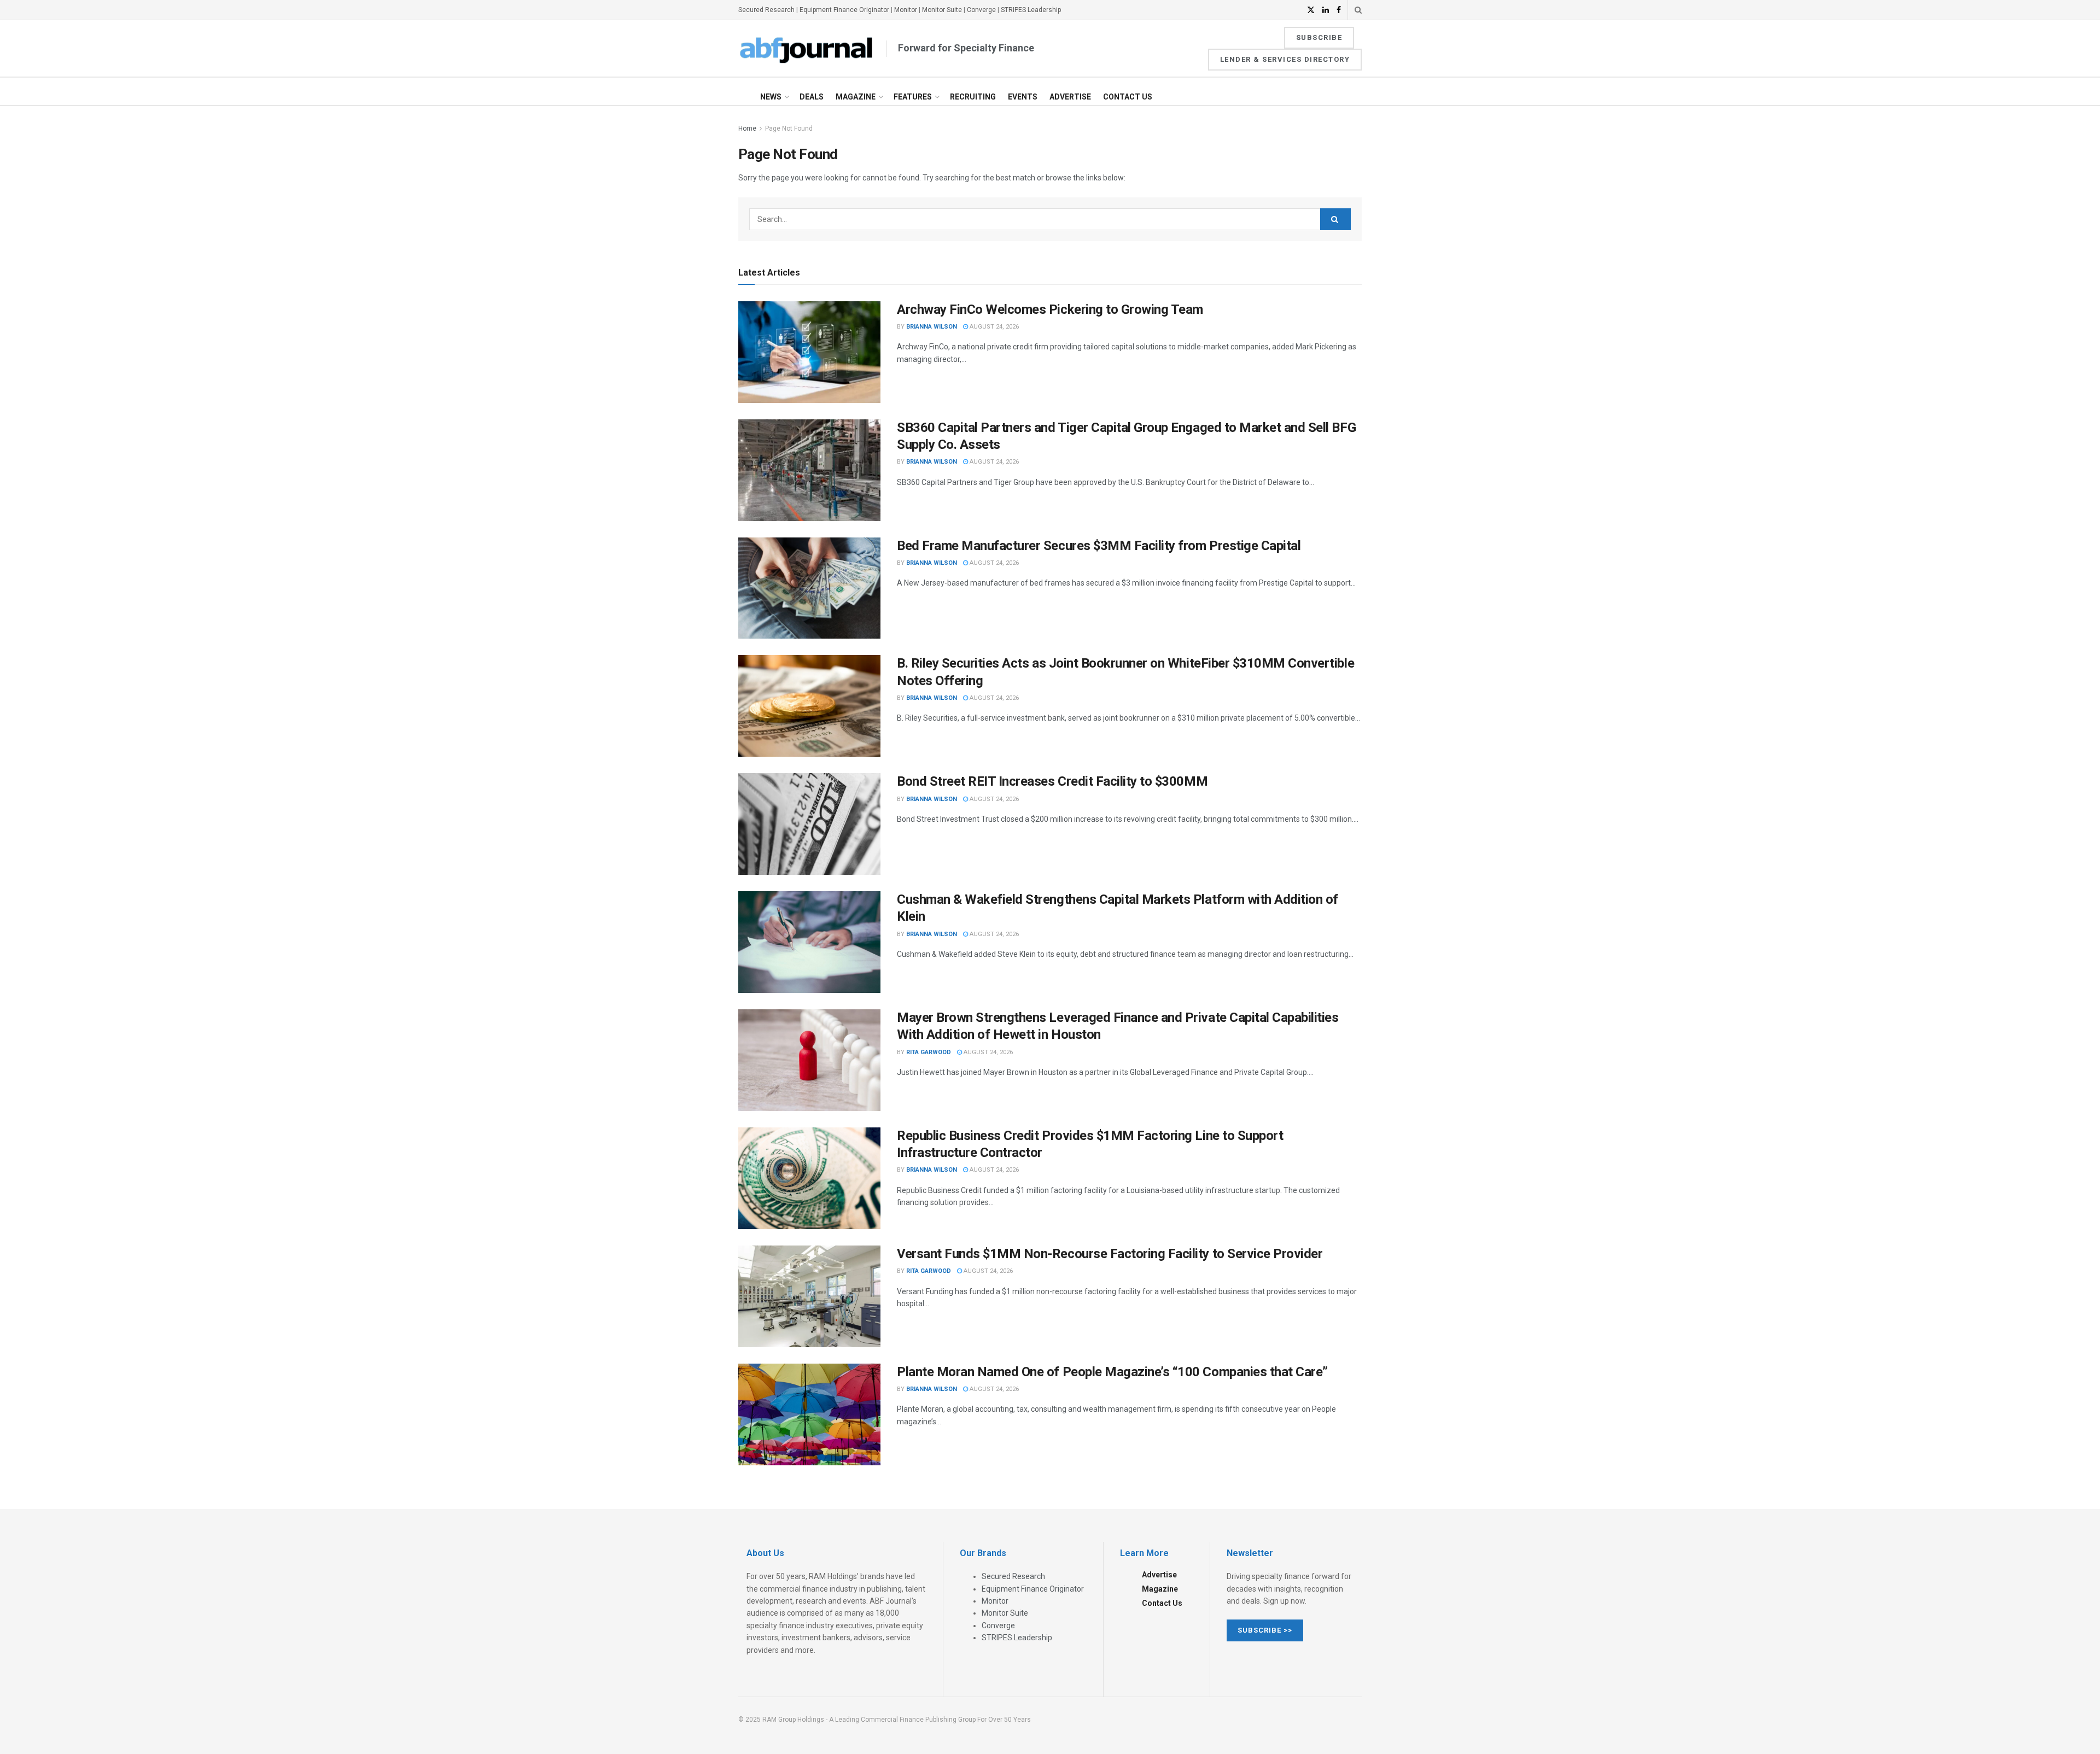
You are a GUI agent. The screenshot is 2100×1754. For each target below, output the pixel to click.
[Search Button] (1358, 10)
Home (747, 128)
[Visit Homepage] (807, 49)
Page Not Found (789, 128)
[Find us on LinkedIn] (1326, 10)
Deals (812, 97)
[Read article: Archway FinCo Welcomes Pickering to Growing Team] (809, 352)
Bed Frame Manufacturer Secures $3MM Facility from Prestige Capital (1099, 546)
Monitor (906, 10)
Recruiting (973, 97)
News (771, 97)
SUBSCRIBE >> (1265, 1630)
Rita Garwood (929, 1052)
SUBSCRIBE (1319, 37)
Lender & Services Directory (1285, 59)
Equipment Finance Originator (844, 10)
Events (1023, 97)
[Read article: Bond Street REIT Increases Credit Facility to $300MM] (809, 824)
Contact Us (1128, 97)
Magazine (856, 97)
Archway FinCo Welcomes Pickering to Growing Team (1050, 309)
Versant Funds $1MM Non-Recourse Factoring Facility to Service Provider (1110, 1254)
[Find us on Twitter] (1311, 10)
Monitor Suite (942, 10)
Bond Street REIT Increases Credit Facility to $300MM (1052, 781)
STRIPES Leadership (1031, 10)
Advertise (1070, 97)
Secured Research (766, 10)
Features (913, 97)
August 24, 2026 (993, 327)
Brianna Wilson (932, 327)
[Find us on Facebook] (1339, 10)
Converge (981, 10)
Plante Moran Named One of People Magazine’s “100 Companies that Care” (1112, 1372)
